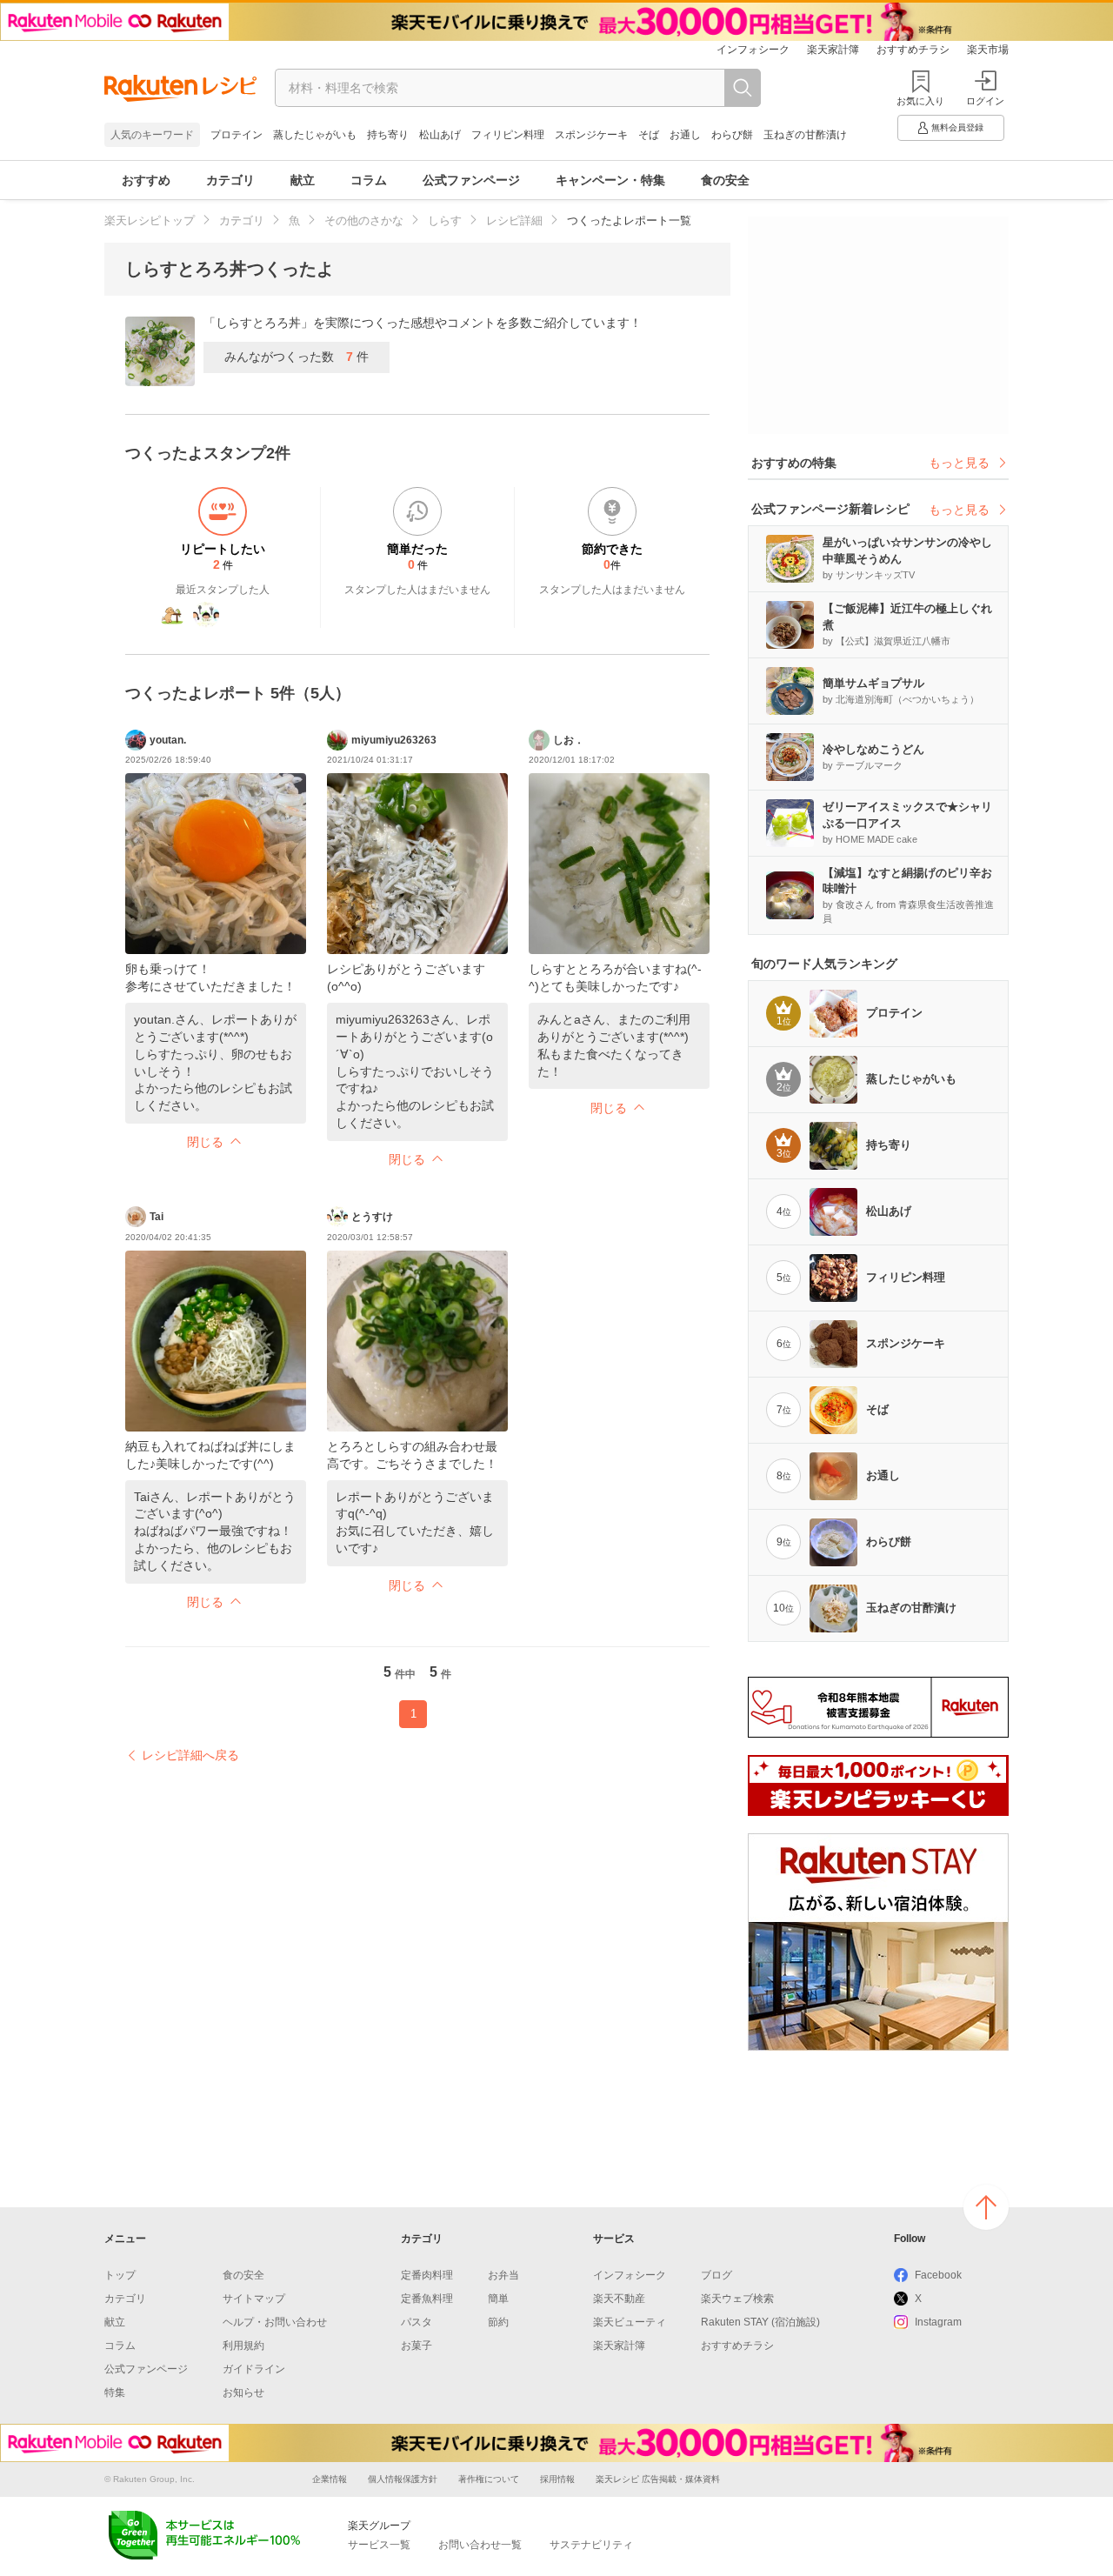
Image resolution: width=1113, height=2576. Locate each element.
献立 (303, 180)
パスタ (417, 2322)
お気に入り (920, 101)
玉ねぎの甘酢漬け (805, 135)
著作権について (489, 2479)
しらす (445, 220)
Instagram (938, 2322)
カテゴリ (230, 180)
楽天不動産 (619, 2299)
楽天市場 (988, 50)
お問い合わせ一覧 (480, 2545)
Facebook (938, 2275)
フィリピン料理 (508, 135)
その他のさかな (364, 220)
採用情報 (557, 2479)
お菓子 (417, 2346)
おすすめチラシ (913, 50)
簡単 (498, 2299)
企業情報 (330, 2479)
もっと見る (959, 463)
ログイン (985, 101)
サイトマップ (254, 2299)
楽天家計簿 (833, 50)
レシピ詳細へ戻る (190, 1755)
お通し (685, 135)
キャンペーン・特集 (610, 180)
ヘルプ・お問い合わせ (275, 2322)
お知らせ (243, 2392)
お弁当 (503, 2275)
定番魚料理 (427, 2299)
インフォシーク (753, 50)
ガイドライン (254, 2369)
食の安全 (725, 180)
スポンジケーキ (591, 135)
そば (649, 135)
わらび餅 (732, 135)
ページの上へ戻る (986, 2207)
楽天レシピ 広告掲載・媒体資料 (658, 2479)
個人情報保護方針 (403, 2479)
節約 (498, 2322)
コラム (369, 180)
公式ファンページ (471, 180)
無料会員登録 (957, 127)
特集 (115, 2392)
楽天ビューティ (630, 2322)
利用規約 (243, 2346)
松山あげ (440, 135)
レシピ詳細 (514, 220)
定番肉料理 (427, 2275)
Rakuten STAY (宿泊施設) (760, 2322)
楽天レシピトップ (150, 220)
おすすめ (146, 180)
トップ (120, 2275)
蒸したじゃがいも (315, 135)
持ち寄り (388, 135)
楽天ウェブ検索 (737, 2299)
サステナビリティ (591, 2545)
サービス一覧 (379, 2545)
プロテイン (237, 135)
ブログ (716, 2275)
